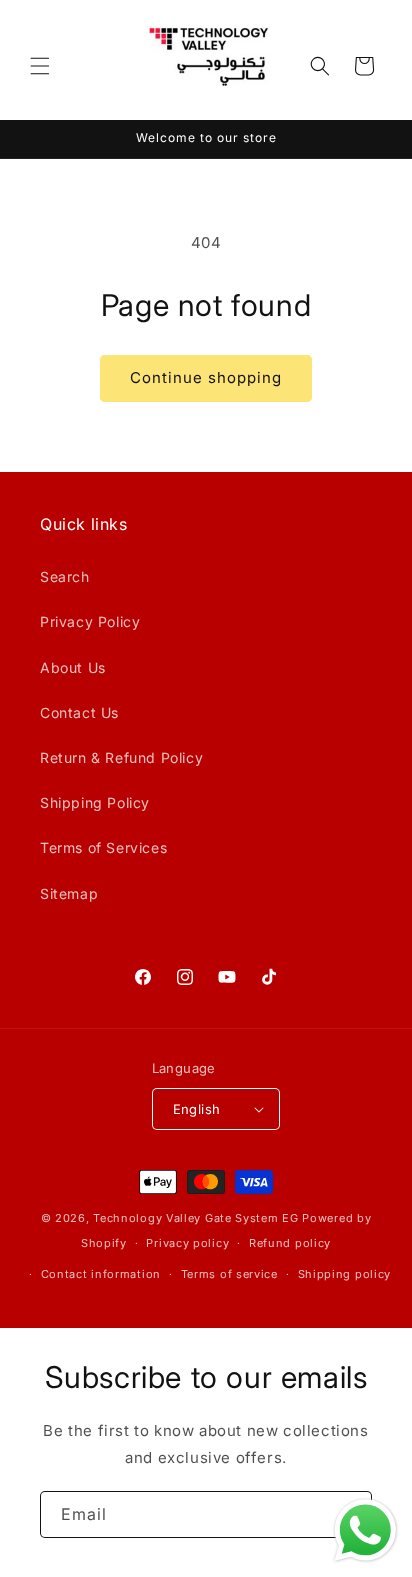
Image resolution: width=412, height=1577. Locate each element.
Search (65, 576)
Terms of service (229, 1274)
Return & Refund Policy (121, 757)
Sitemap (69, 893)
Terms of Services (103, 847)
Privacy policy (187, 1243)
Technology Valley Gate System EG (195, 1218)
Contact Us (79, 712)
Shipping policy (345, 1274)
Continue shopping (206, 377)
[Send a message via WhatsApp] (365, 1530)
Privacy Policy (90, 621)
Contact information (101, 1274)
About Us (73, 667)
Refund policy (290, 1243)
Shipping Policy (95, 802)
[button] (40, 66)
